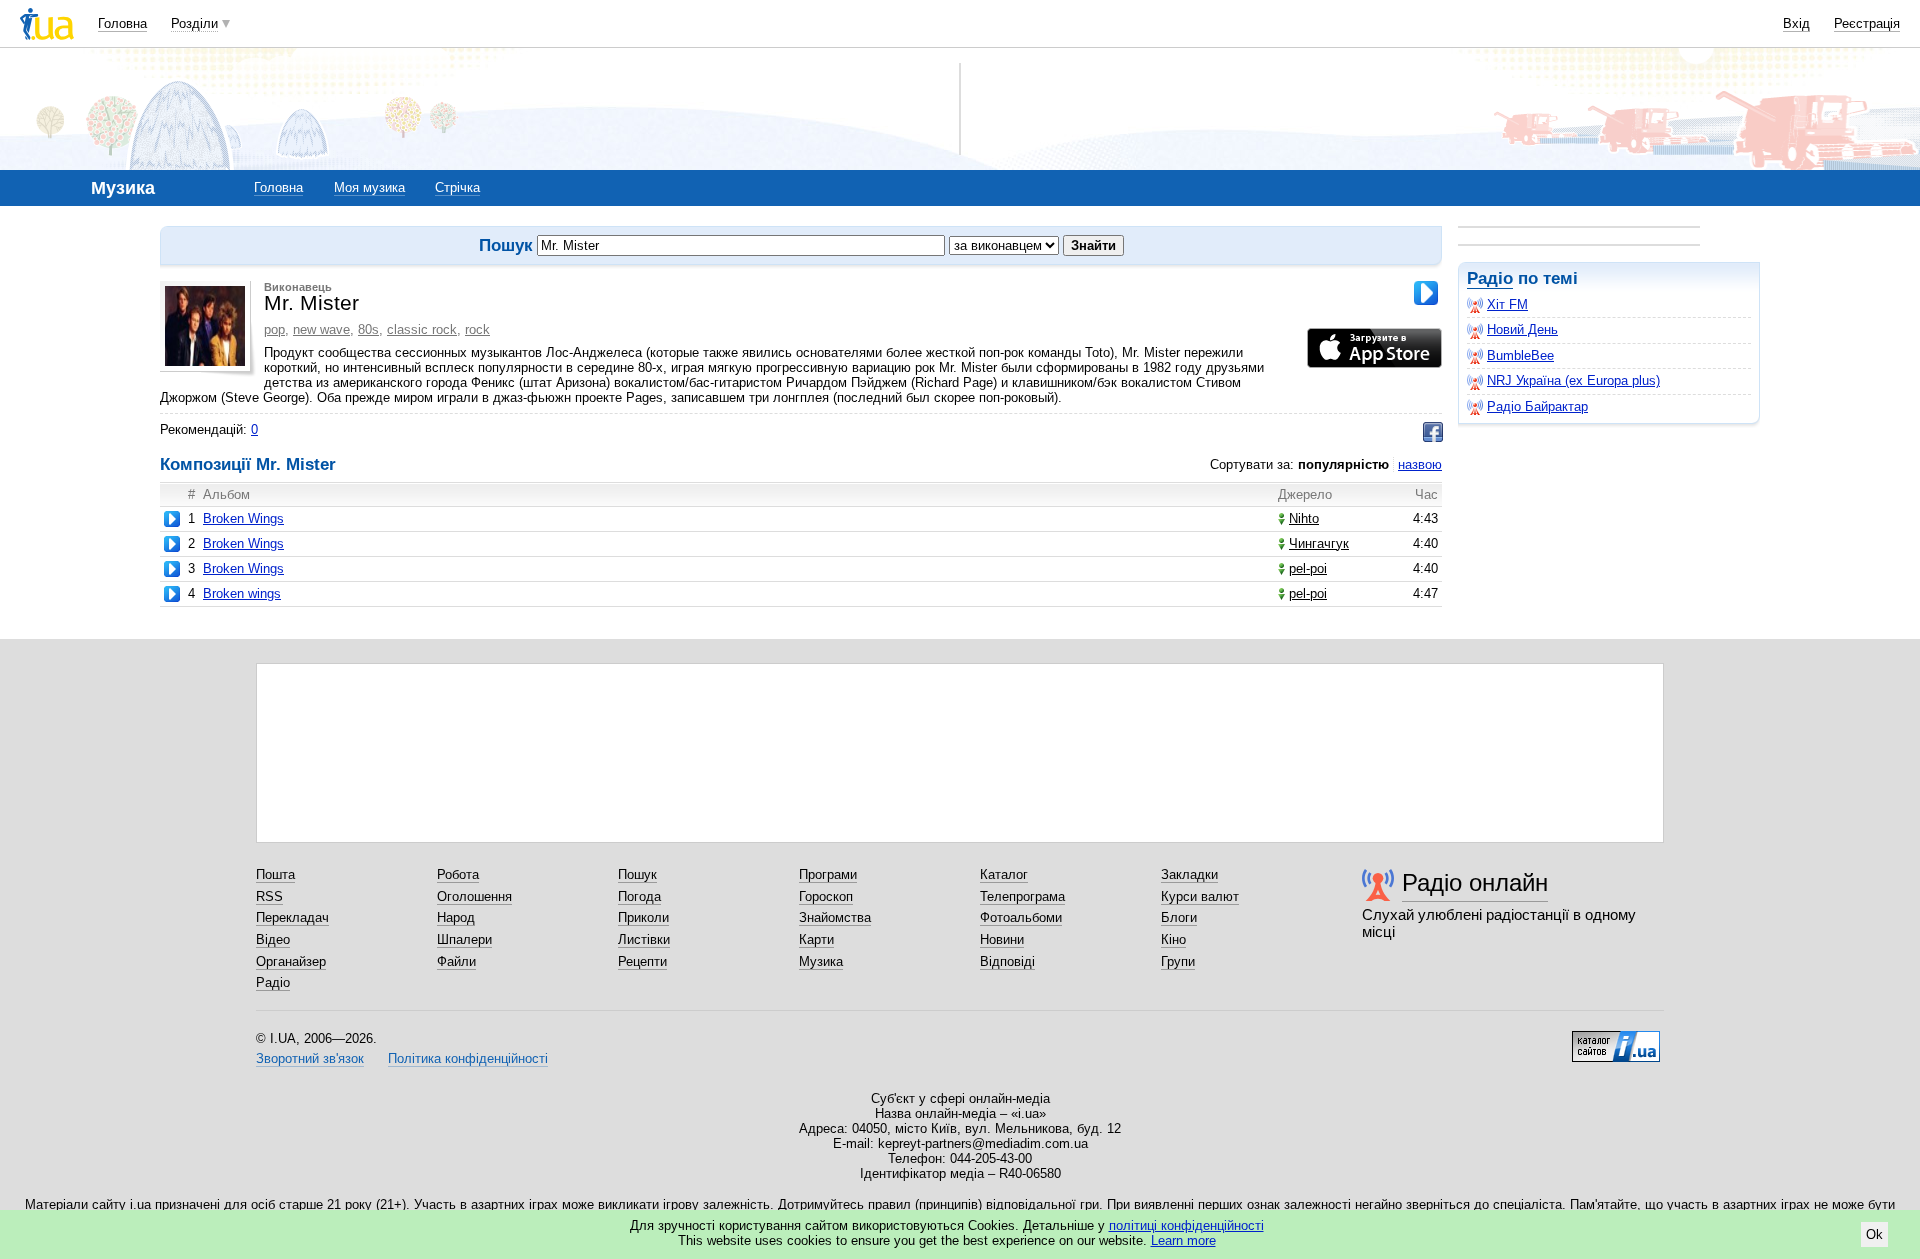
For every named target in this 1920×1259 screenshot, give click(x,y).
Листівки (644, 939)
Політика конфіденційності (468, 1058)
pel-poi (1308, 568)
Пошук (637, 874)
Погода (639, 896)
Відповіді (1007, 961)
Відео (273, 939)
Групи (1178, 961)
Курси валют (1200, 896)
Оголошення (474, 896)
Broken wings (242, 593)
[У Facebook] (1433, 432)
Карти (816, 939)
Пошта (275, 874)
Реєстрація (1867, 23)
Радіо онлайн (1475, 882)
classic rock (422, 329)
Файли (456, 961)
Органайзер (291, 961)
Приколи (643, 917)
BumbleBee (1520, 355)
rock (477, 329)
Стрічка (457, 187)
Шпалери (464, 939)
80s (368, 329)
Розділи (194, 23)
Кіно (1173, 939)
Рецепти (642, 961)
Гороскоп (826, 896)
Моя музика (369, 187)
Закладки (1189, 874)
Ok (1874, 1234)
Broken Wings (243, 518)
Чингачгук (1319, 543)
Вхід (1796, 23)
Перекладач (292, 917)
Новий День (1522, 329)
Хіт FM (1507, 304)
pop (274, 329)
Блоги (1179, 917)
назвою (1420, 464)
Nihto (1304, 518)
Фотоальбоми (1021, 917)
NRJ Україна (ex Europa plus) (1573, 380)
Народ (456, 917)
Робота (458, 874)
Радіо (1490, 278)
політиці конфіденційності (1186, 1225)
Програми (828, 874)
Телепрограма (1022, 896)
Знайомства (835, 917)
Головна (122, 23)
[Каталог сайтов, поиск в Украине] (1616, 1039)
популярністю (1343, 464)
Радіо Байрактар (1537, 406)
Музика (821, 961)
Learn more (1183, 1240)
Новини (1002, 939)
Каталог (1004, 874)
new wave (321, 329)
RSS (269, 896)
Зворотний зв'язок (310, 1058)
